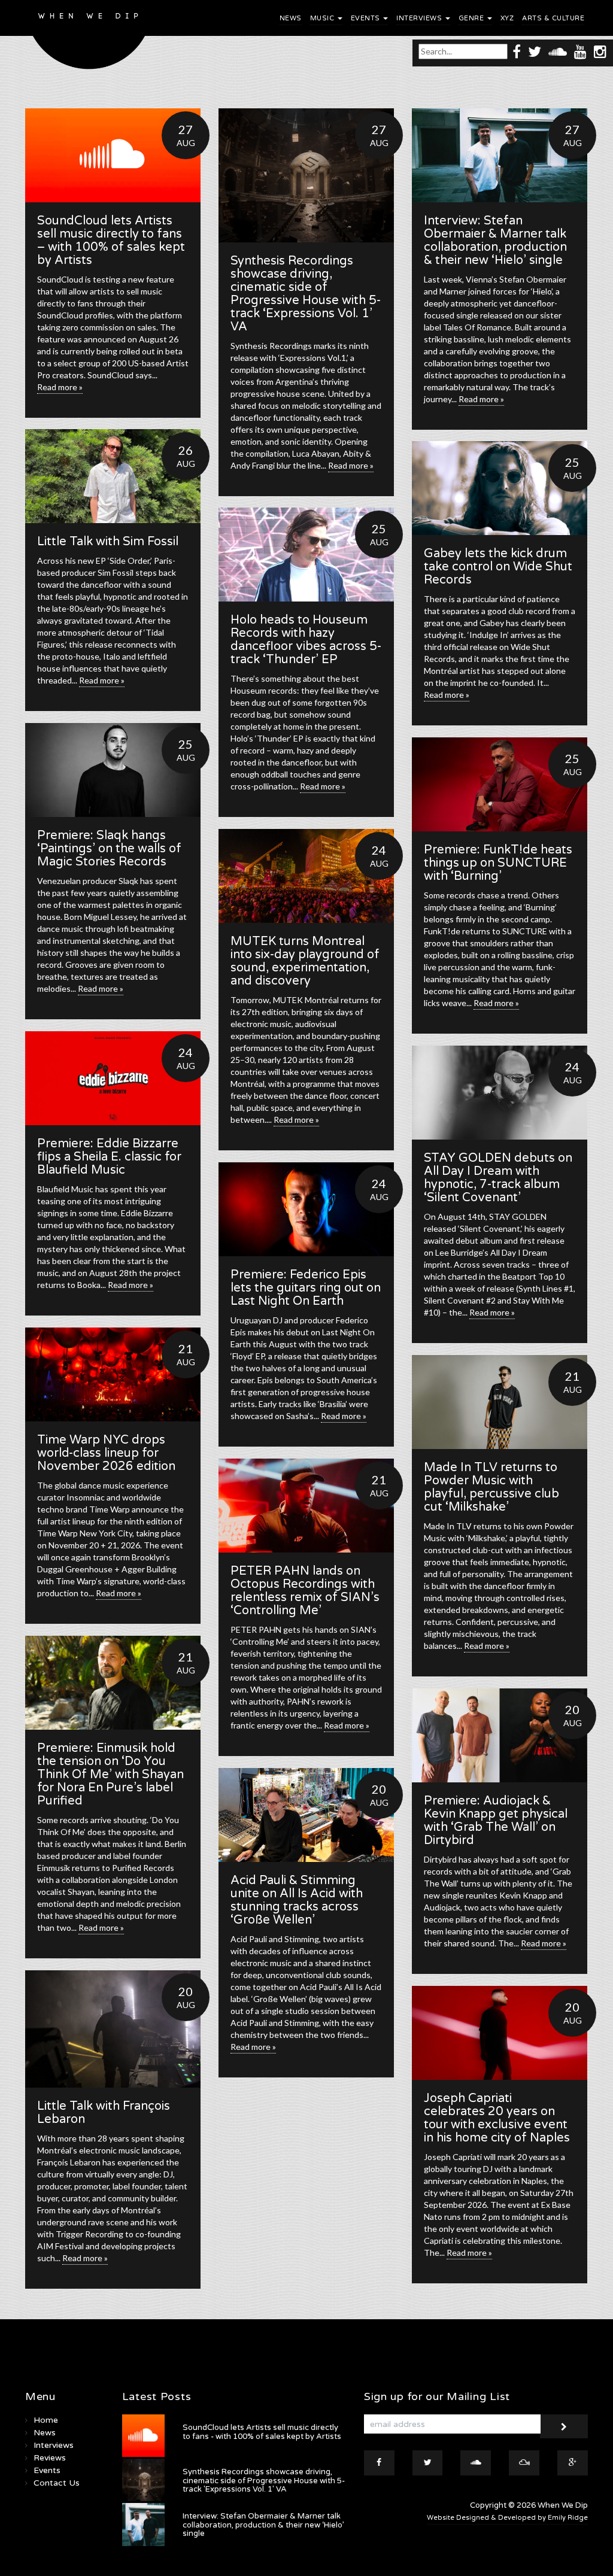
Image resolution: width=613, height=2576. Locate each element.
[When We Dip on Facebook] (517, 51)
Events (367, 18)
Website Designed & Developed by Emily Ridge (507, 2518)
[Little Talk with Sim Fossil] (113, 476)
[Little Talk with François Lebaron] (113, 2029)
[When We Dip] (89, 38)
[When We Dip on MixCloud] (524, 2463)
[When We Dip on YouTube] (580, 51)
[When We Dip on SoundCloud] (558, 51)
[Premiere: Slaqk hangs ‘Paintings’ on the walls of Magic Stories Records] (113, 770)
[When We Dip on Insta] (600, 51)
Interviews (420, 18)
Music (323, 18)
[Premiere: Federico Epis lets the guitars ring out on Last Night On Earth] (306, 1209)
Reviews (50, 2458)
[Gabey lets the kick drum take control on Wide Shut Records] (500, 488)
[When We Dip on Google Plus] (573, 2463)
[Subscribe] (564, 2426)
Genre (472, 18)
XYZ (507, 18)
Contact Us (57, 2483)
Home (46, 2420)
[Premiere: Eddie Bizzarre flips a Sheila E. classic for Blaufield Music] (113, 1078)
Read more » (60, 387)
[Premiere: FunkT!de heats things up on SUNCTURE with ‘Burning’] (500, 784)
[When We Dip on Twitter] (535, 51)
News (291, 18)
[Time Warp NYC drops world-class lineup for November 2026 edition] (113, 1374)
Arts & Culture (553, 18)
